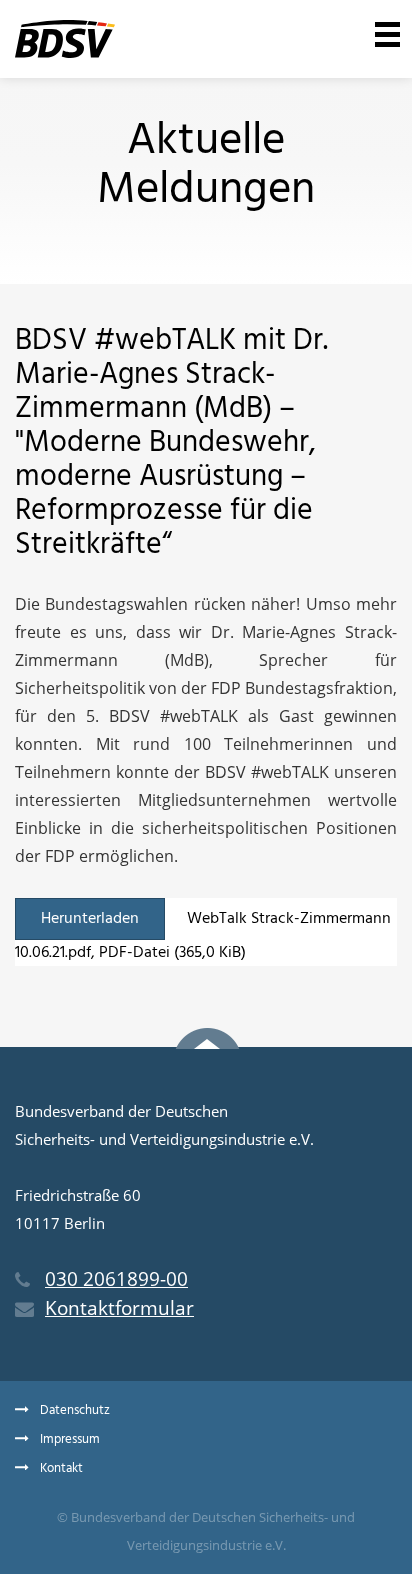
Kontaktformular (119, 1308)
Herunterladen (90, 919)
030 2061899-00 (116, 1279)
